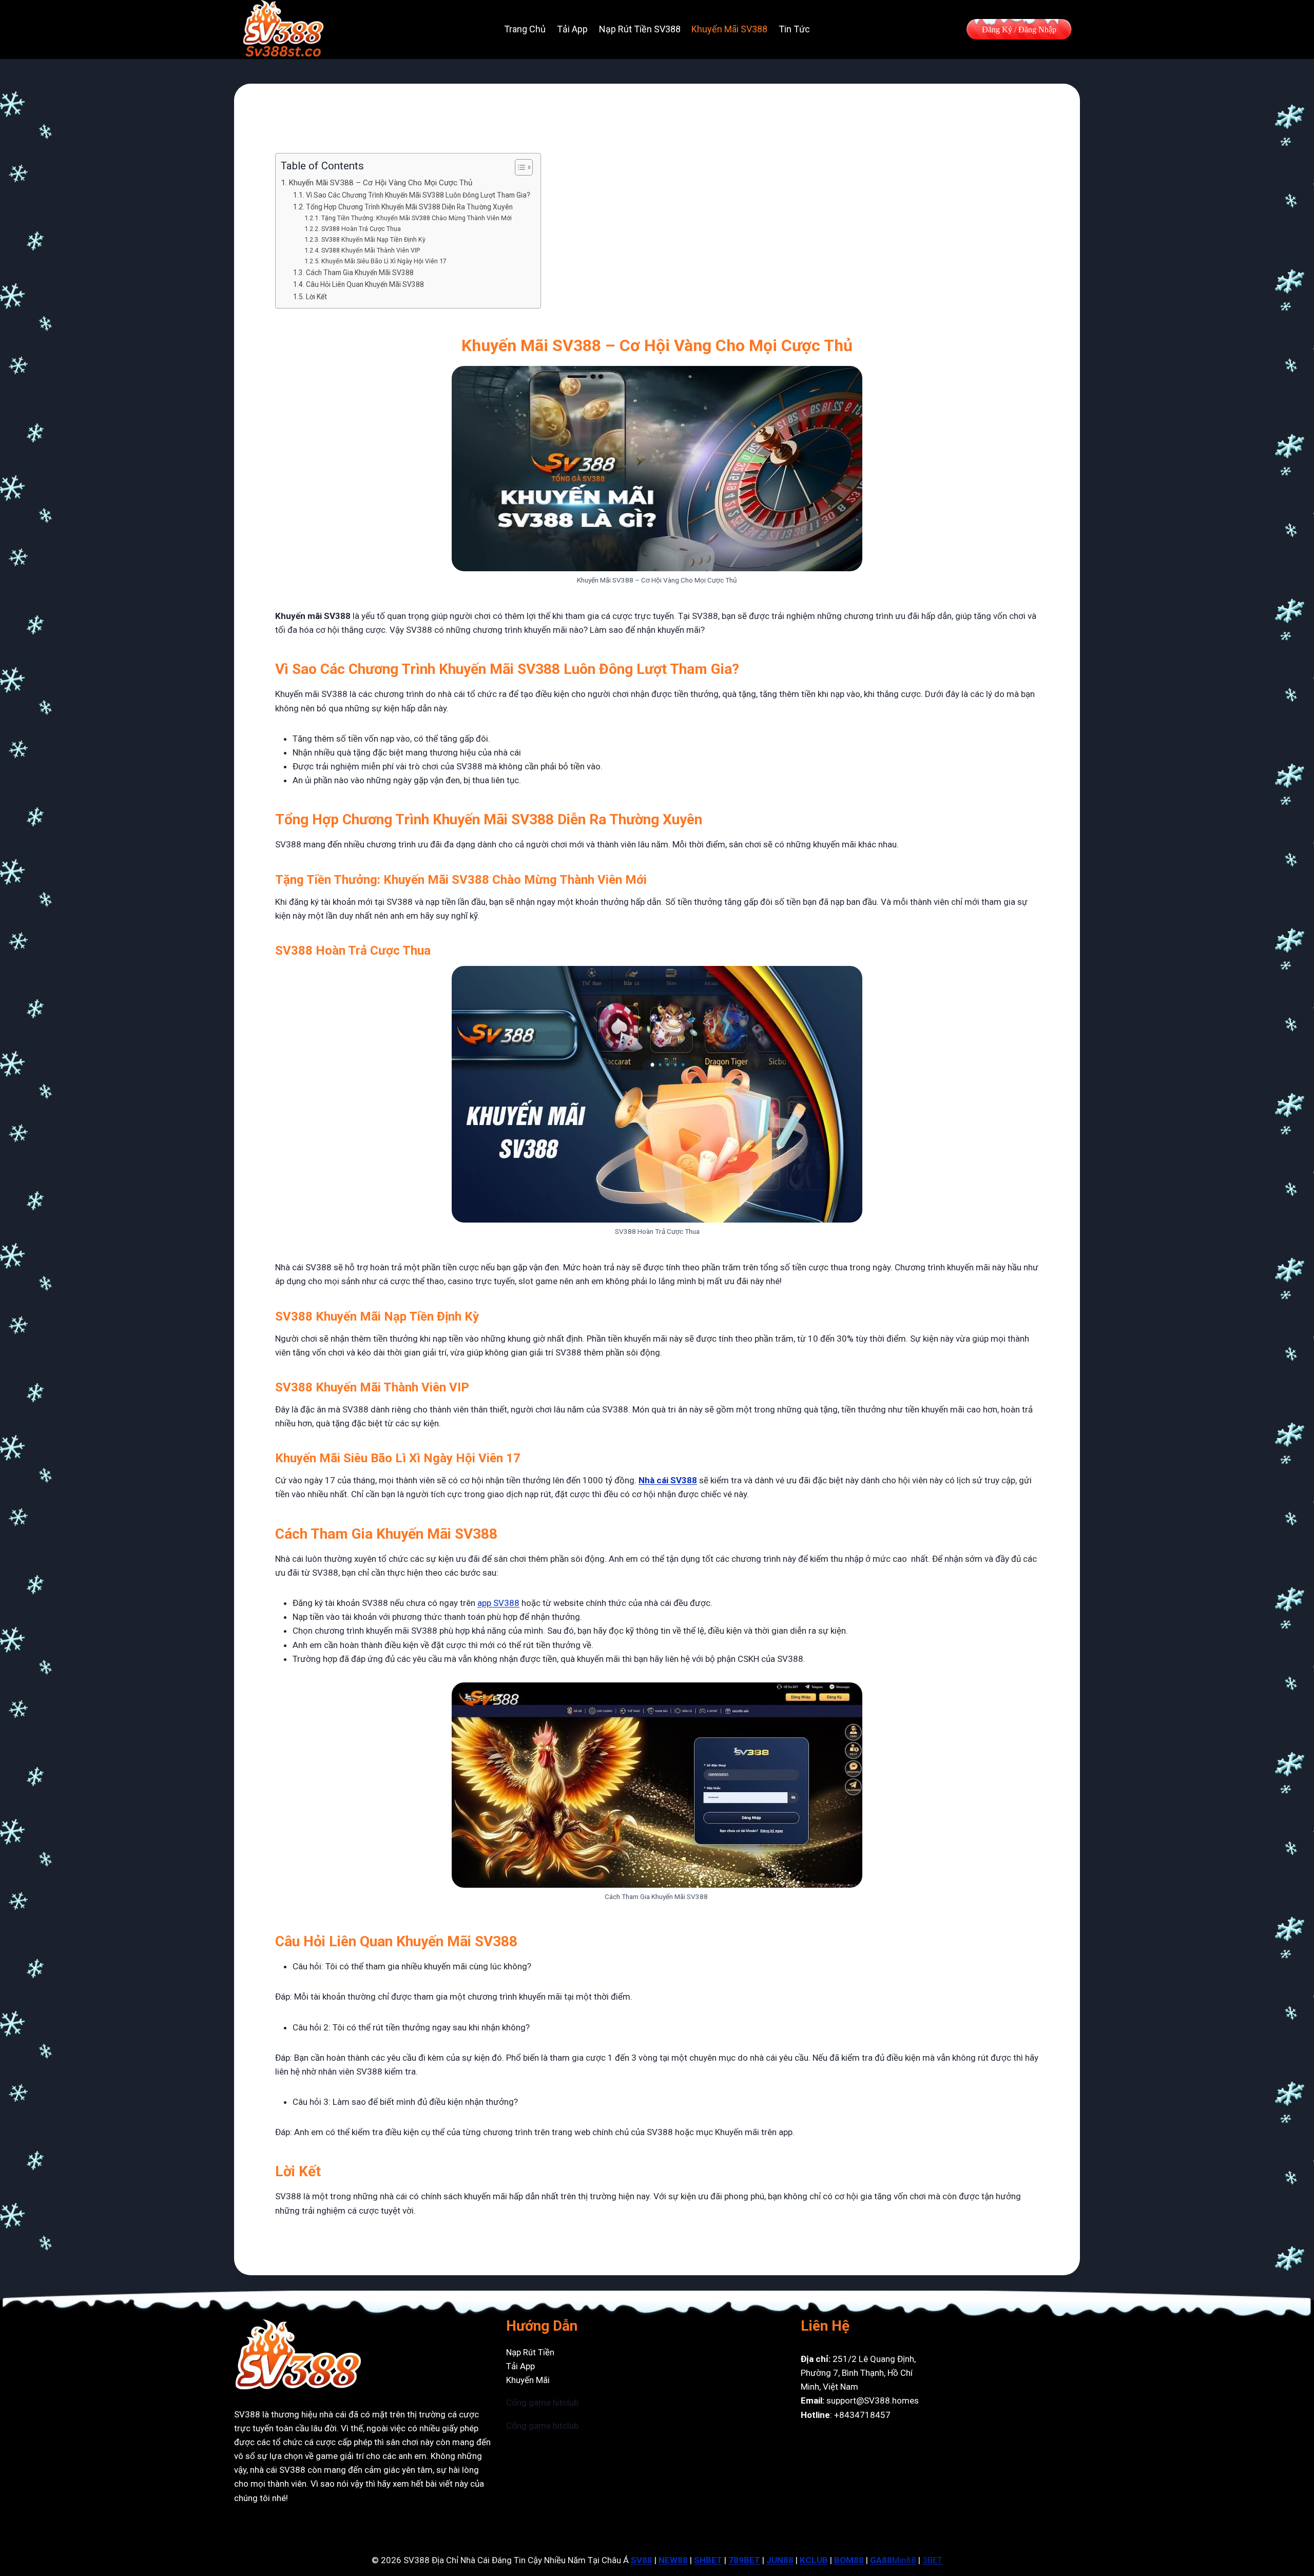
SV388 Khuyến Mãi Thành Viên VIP (370, 250)
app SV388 (498, 1603)
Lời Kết (317, 297)
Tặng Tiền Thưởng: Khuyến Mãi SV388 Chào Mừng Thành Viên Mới (416, 218)
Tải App (572, 29)
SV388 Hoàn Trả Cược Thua (361, 229)
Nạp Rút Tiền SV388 (640, 29)
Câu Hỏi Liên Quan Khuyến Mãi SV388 (365, 284)
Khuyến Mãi (528, 2380)
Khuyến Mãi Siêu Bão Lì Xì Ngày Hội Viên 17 (384, 261)
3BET (932, 2560)
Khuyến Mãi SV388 (729, 29)
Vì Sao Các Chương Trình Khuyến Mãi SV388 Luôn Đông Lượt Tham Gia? (418, 195)
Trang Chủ (525, 29)
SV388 (247, 2414)
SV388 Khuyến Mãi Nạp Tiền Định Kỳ (373, 239)
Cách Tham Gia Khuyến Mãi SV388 (360, 273)
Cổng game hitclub (542, 2403)
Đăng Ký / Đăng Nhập (1019, 30)
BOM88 (849, 2560)
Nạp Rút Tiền (530, 2352)
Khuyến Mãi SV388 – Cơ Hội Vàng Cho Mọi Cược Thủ (380, 183)
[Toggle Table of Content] (519, 167)
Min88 (904, 2560)
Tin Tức (794, 29)
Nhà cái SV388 (668, 1480)
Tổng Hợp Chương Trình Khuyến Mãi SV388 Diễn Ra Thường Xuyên (409, 207)
